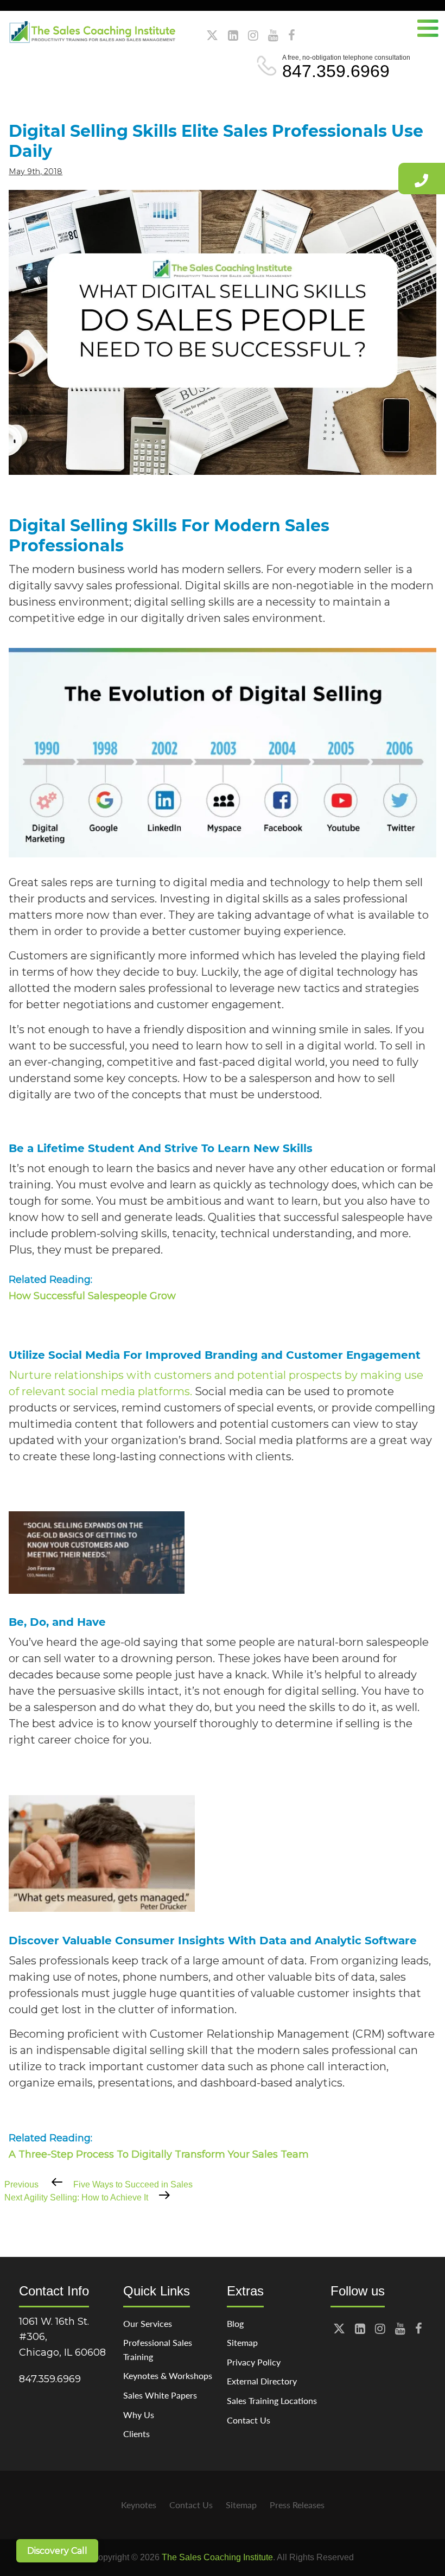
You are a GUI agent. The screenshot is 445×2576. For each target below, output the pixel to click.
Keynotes (139, 2505)
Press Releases (297, 2505)
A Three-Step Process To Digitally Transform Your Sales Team (159, 2154)
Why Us (139, 2415)
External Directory (262, 2381)
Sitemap (242, 2342)
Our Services (148, 2323)
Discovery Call (57, 2551)
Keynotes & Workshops (168, 2375)
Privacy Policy (254, 2362)
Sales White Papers (160, 2395)
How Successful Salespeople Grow (92, 1296)
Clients (136, 2434)
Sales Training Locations (272, 2400)
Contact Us (249, 2420)
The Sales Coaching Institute (217, 2557)
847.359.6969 (336, 71)
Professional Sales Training (158, 2349)
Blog (235, 2323)
